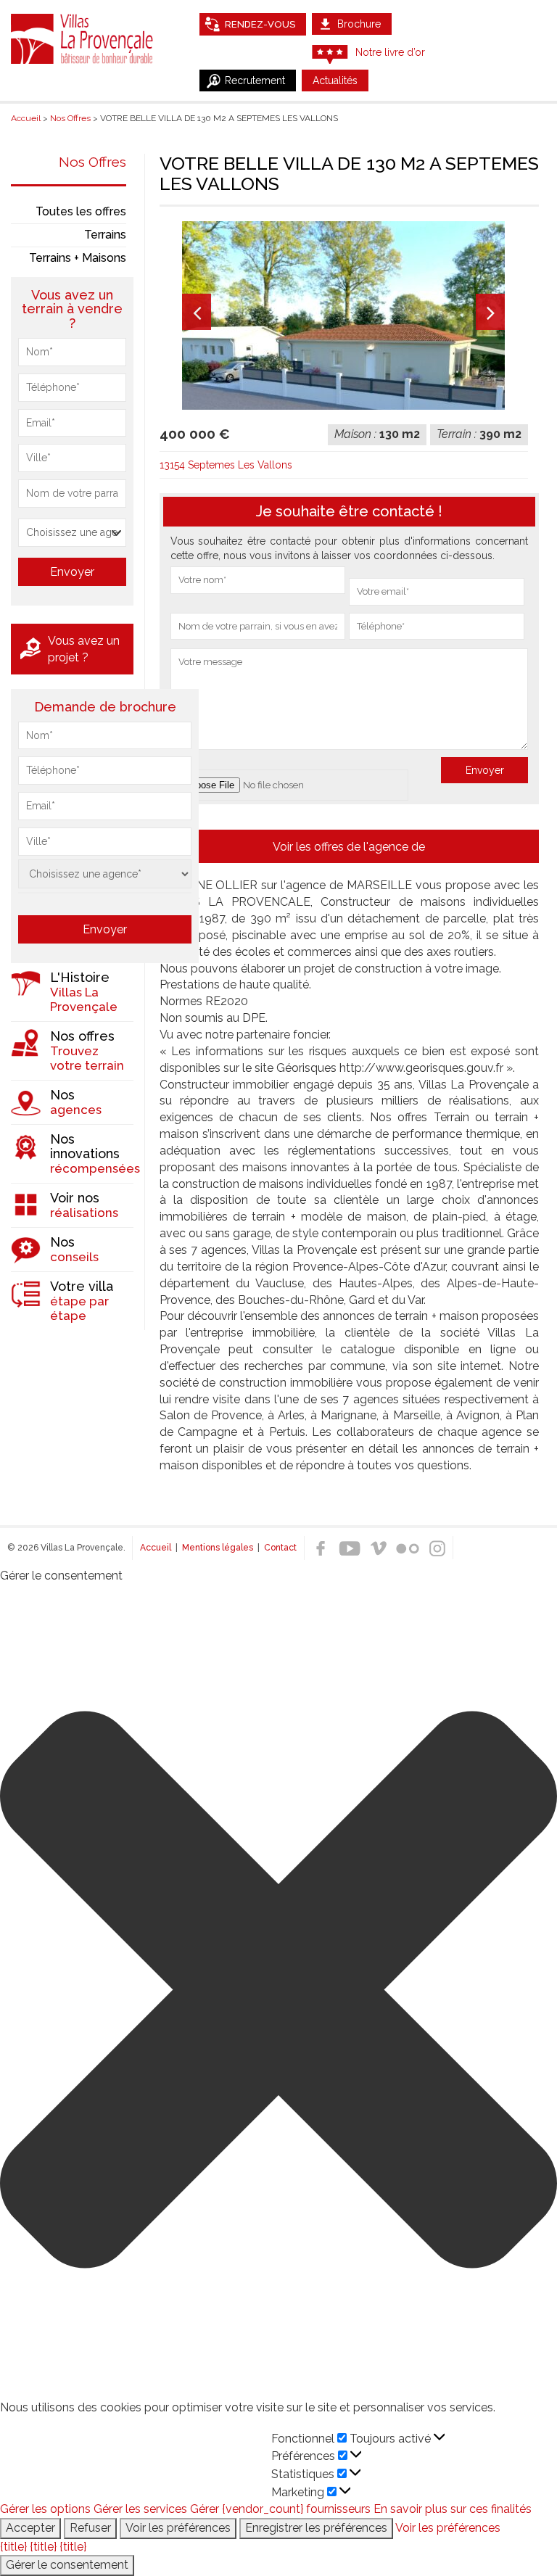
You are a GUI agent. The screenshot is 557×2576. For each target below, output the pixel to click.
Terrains (105, 235)
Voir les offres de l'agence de (349, 847)
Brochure (359, 24)
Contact (280, 1548)
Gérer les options (45, 2509)
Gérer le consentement (67, 2565)
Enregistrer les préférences (316, 2528)
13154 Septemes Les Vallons (226, 465)
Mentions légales (218, 1548)
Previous (197, 312)
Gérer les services (140, 2509)
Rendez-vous (260, 24)
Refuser (90, 2528)
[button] (278, 1992)
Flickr (408, 1548)
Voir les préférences (178, 2528)
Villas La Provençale (83, 38)
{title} (13, 2547)
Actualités (335, 80)
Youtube (350, 1548)
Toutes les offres (81, 211)
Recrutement (255, 80)
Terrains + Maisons (78, 258)
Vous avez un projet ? (84, 649)
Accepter (30, 2528)
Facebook (321, 1548)
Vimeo (379, 1548)
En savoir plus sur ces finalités (453, 2509)
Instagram (437, 1548)
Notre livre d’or (390, 52)
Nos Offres (92, 162)
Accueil (156, 1548)
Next (490, 312)
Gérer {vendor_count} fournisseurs (280, 2509)
